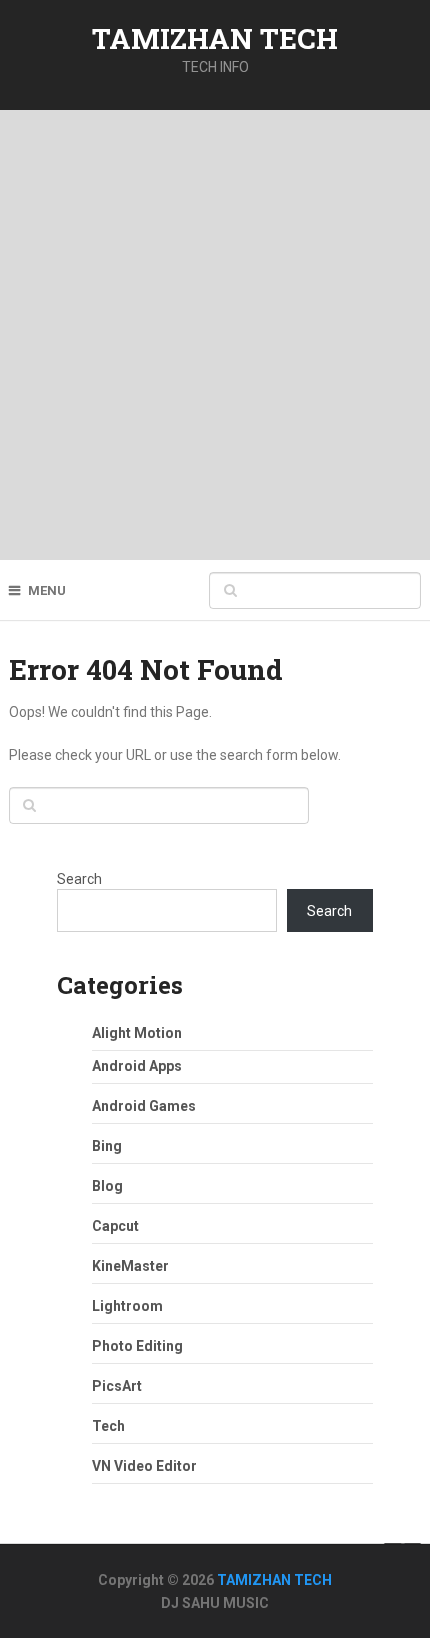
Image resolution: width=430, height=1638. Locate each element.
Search (79, 879)
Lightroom (127, 1306)
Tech (108, 1426)
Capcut (115, 1226)
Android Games (144, 1106)
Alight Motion (137, 1033)
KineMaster (130, 1266)
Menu (47, 590)
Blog (107, 1186)
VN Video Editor (144, 1466)
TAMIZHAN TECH (215, 38)
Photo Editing (137, 1346)
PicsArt (117, 1386)
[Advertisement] (215, 335)
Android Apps (137, 1066)
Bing (107, 1146)
